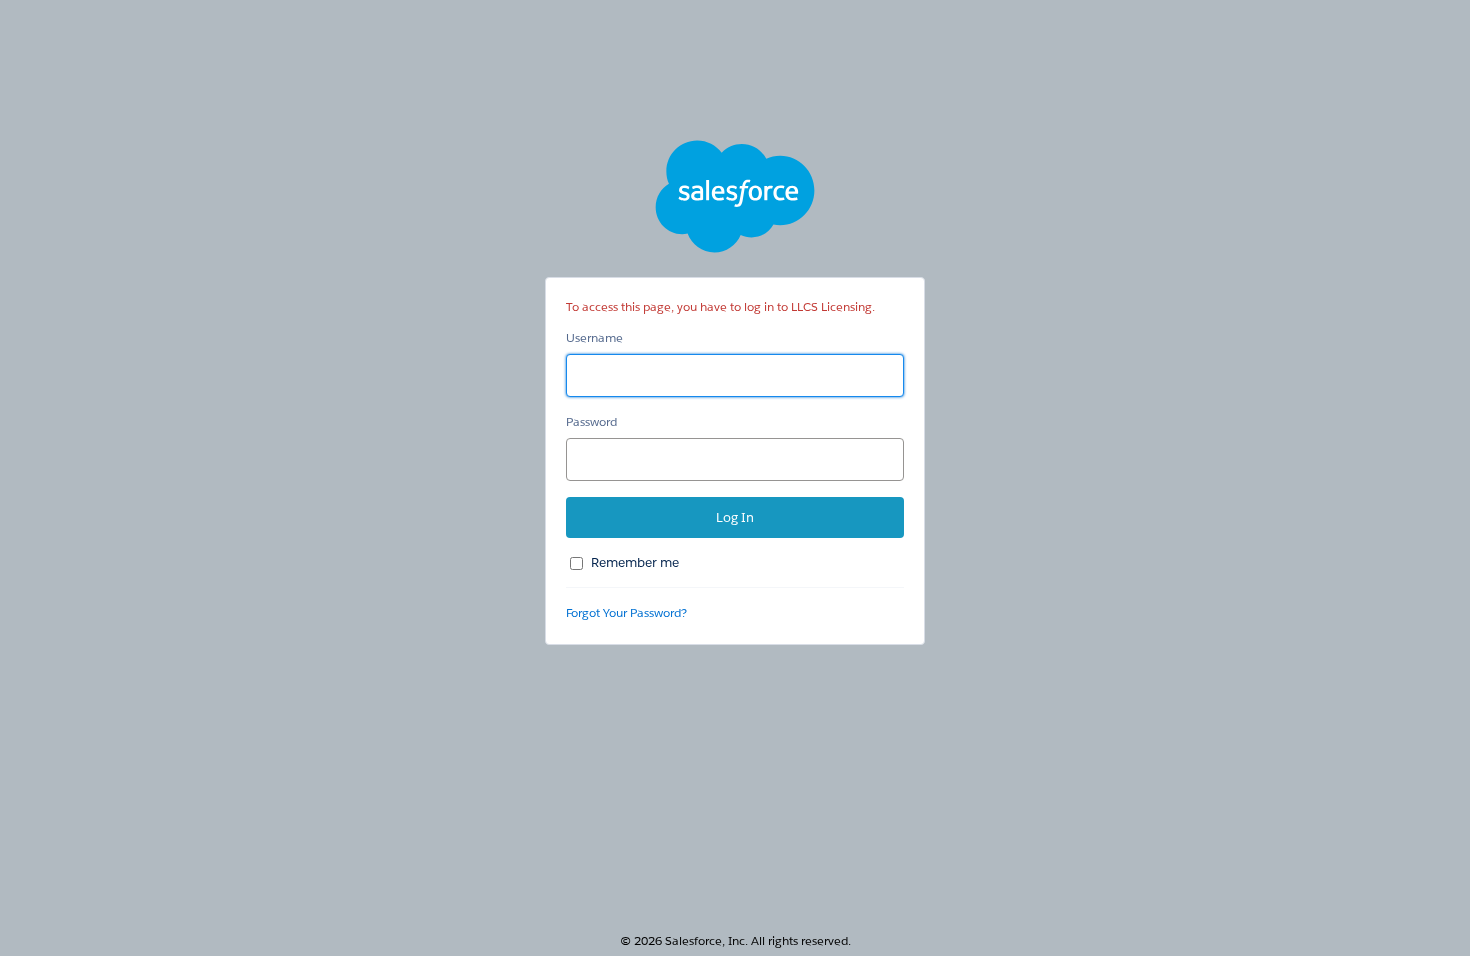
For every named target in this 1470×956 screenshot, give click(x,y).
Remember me (635, 562)
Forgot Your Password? (626, 612)
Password (591, 421)
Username (594, 337)
